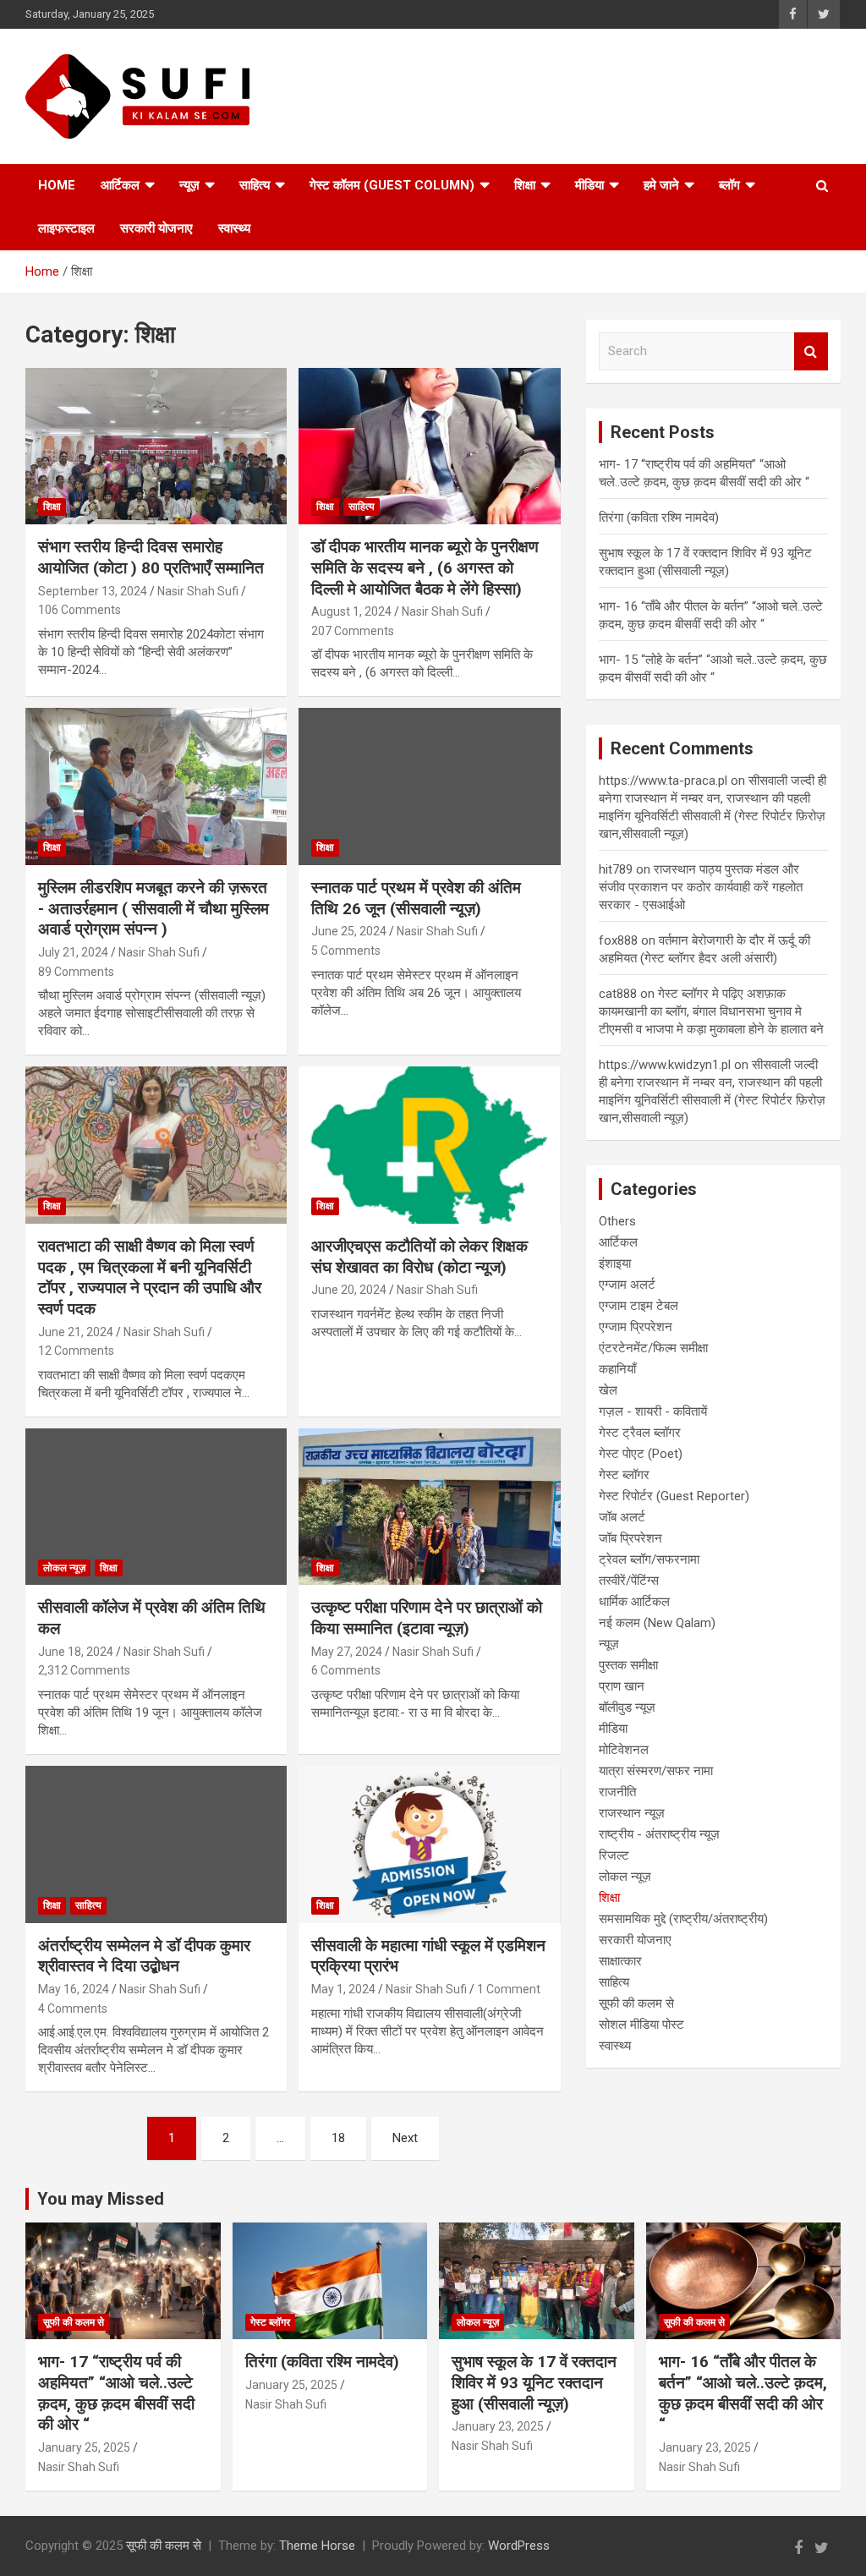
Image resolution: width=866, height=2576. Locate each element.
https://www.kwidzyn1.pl (665, 1065)
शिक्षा (525, 185)
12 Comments (76, 1351)
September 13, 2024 (93, 591)
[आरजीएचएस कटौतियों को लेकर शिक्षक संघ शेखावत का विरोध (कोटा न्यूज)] (429, 1145)
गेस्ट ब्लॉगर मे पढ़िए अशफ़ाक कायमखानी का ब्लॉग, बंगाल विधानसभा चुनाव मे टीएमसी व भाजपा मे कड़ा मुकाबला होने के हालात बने (711, 1011)
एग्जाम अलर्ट (627, 1285)
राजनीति (617, 1792)
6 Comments (346, 1670)
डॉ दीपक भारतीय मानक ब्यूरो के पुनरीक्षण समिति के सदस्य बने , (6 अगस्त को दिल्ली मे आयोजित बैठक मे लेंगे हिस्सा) (425, 567)
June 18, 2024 (76, 1652)
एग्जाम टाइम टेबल (639, 1306)
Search (811, 351)
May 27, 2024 (347, 1652)
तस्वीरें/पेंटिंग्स (629, 1581)
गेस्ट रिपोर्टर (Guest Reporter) (674, 1496)
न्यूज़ (189, 185)
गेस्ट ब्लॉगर (624, 1475)
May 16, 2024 (74, 1989)
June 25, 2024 (349, 931)
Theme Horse (317, 2546)
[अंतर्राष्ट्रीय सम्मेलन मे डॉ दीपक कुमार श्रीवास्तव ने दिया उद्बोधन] (156, 1844)
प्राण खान (622, 1686)
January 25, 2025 (84, 2447)
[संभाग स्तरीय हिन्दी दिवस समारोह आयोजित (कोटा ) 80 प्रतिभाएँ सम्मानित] (156, 446)
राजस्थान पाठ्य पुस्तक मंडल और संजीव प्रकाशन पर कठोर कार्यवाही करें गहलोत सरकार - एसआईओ (701, 887)
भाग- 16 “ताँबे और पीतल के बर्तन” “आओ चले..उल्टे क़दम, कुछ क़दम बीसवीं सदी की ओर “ (743, 2393)
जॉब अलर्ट (622, 1517)
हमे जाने (661, 185)
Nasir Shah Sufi (198, 591)
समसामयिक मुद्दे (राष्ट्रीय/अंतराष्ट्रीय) (683, 1919)
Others (617, 1221)
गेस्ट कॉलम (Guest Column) (392, 185)
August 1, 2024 (351, 611)
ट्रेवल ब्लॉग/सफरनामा (649, 1559)
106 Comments (79, 610)
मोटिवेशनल (624, 1750)
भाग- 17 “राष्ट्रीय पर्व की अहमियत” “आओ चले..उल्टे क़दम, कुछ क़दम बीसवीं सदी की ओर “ (116, 2393)
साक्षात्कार (620, 1961)
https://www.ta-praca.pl (663, 781)
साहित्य (255, 185)
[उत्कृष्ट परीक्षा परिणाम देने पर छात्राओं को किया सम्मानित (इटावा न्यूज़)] (429, 1507)
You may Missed (101, 2199)
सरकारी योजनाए (156, 228)
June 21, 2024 (76, 1332)
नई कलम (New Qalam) (657, 1623)
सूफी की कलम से (636, 2003)
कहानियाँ (617, 1369)
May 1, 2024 (343, 1989)
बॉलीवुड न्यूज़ (627, 1707)
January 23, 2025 (498, 2426)
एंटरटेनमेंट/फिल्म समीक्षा (653, 1348)
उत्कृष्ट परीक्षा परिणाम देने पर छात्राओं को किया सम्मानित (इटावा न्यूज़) (427, 1618)
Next (405, 2138)
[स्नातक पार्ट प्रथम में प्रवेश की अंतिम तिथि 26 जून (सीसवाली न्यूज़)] (429, 787)
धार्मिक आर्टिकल (634, 1602)
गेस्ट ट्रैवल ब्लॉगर (640, 1433)
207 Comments (353, 631)
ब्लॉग (729, 185)
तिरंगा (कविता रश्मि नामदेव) (659, 518)
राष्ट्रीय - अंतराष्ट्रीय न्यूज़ (659, 1834)
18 (338, 2138)
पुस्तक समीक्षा (628, 1665)
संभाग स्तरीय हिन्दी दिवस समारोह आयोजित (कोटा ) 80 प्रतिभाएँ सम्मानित (151, 557)
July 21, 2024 (73, 952)
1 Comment (509, 1989)
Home (57, 185)
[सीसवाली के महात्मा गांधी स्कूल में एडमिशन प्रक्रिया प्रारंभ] (429, 1844)
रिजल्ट (614, 1855)
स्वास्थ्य (234, 228)
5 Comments (346, 951)
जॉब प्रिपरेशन (630, 1538)
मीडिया (589, 185)
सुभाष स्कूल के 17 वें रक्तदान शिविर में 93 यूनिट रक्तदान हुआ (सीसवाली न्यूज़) (534, 2382)
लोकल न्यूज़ (64, 1568)
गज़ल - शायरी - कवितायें (653, 1411)
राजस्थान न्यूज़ (632, 1813)
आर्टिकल (120, 185)
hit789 (616, 869)
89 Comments (76, 972)
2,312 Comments (84, 1670)
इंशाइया (615, 1263)
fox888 (618, 940)
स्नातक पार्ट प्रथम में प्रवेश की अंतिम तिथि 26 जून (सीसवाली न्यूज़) (416, 898)
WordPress (519, 2546)
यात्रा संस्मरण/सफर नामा (656, 1771)
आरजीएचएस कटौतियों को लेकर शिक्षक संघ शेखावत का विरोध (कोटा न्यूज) (419, 1257)
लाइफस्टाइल (66, 228)
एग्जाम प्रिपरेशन (636, 1327)
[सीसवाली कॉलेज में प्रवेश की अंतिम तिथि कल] (156, 1507)
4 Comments (73, 2009)
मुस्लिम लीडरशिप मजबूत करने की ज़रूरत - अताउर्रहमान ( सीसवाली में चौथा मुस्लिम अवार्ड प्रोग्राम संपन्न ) (153, 908)
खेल (608, 1390)
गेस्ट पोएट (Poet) (641, 1454)
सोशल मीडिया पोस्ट (641, 2025)
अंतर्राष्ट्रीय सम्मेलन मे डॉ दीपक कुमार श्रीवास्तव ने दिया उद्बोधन (144, 1956)
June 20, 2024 (349, 1290)
